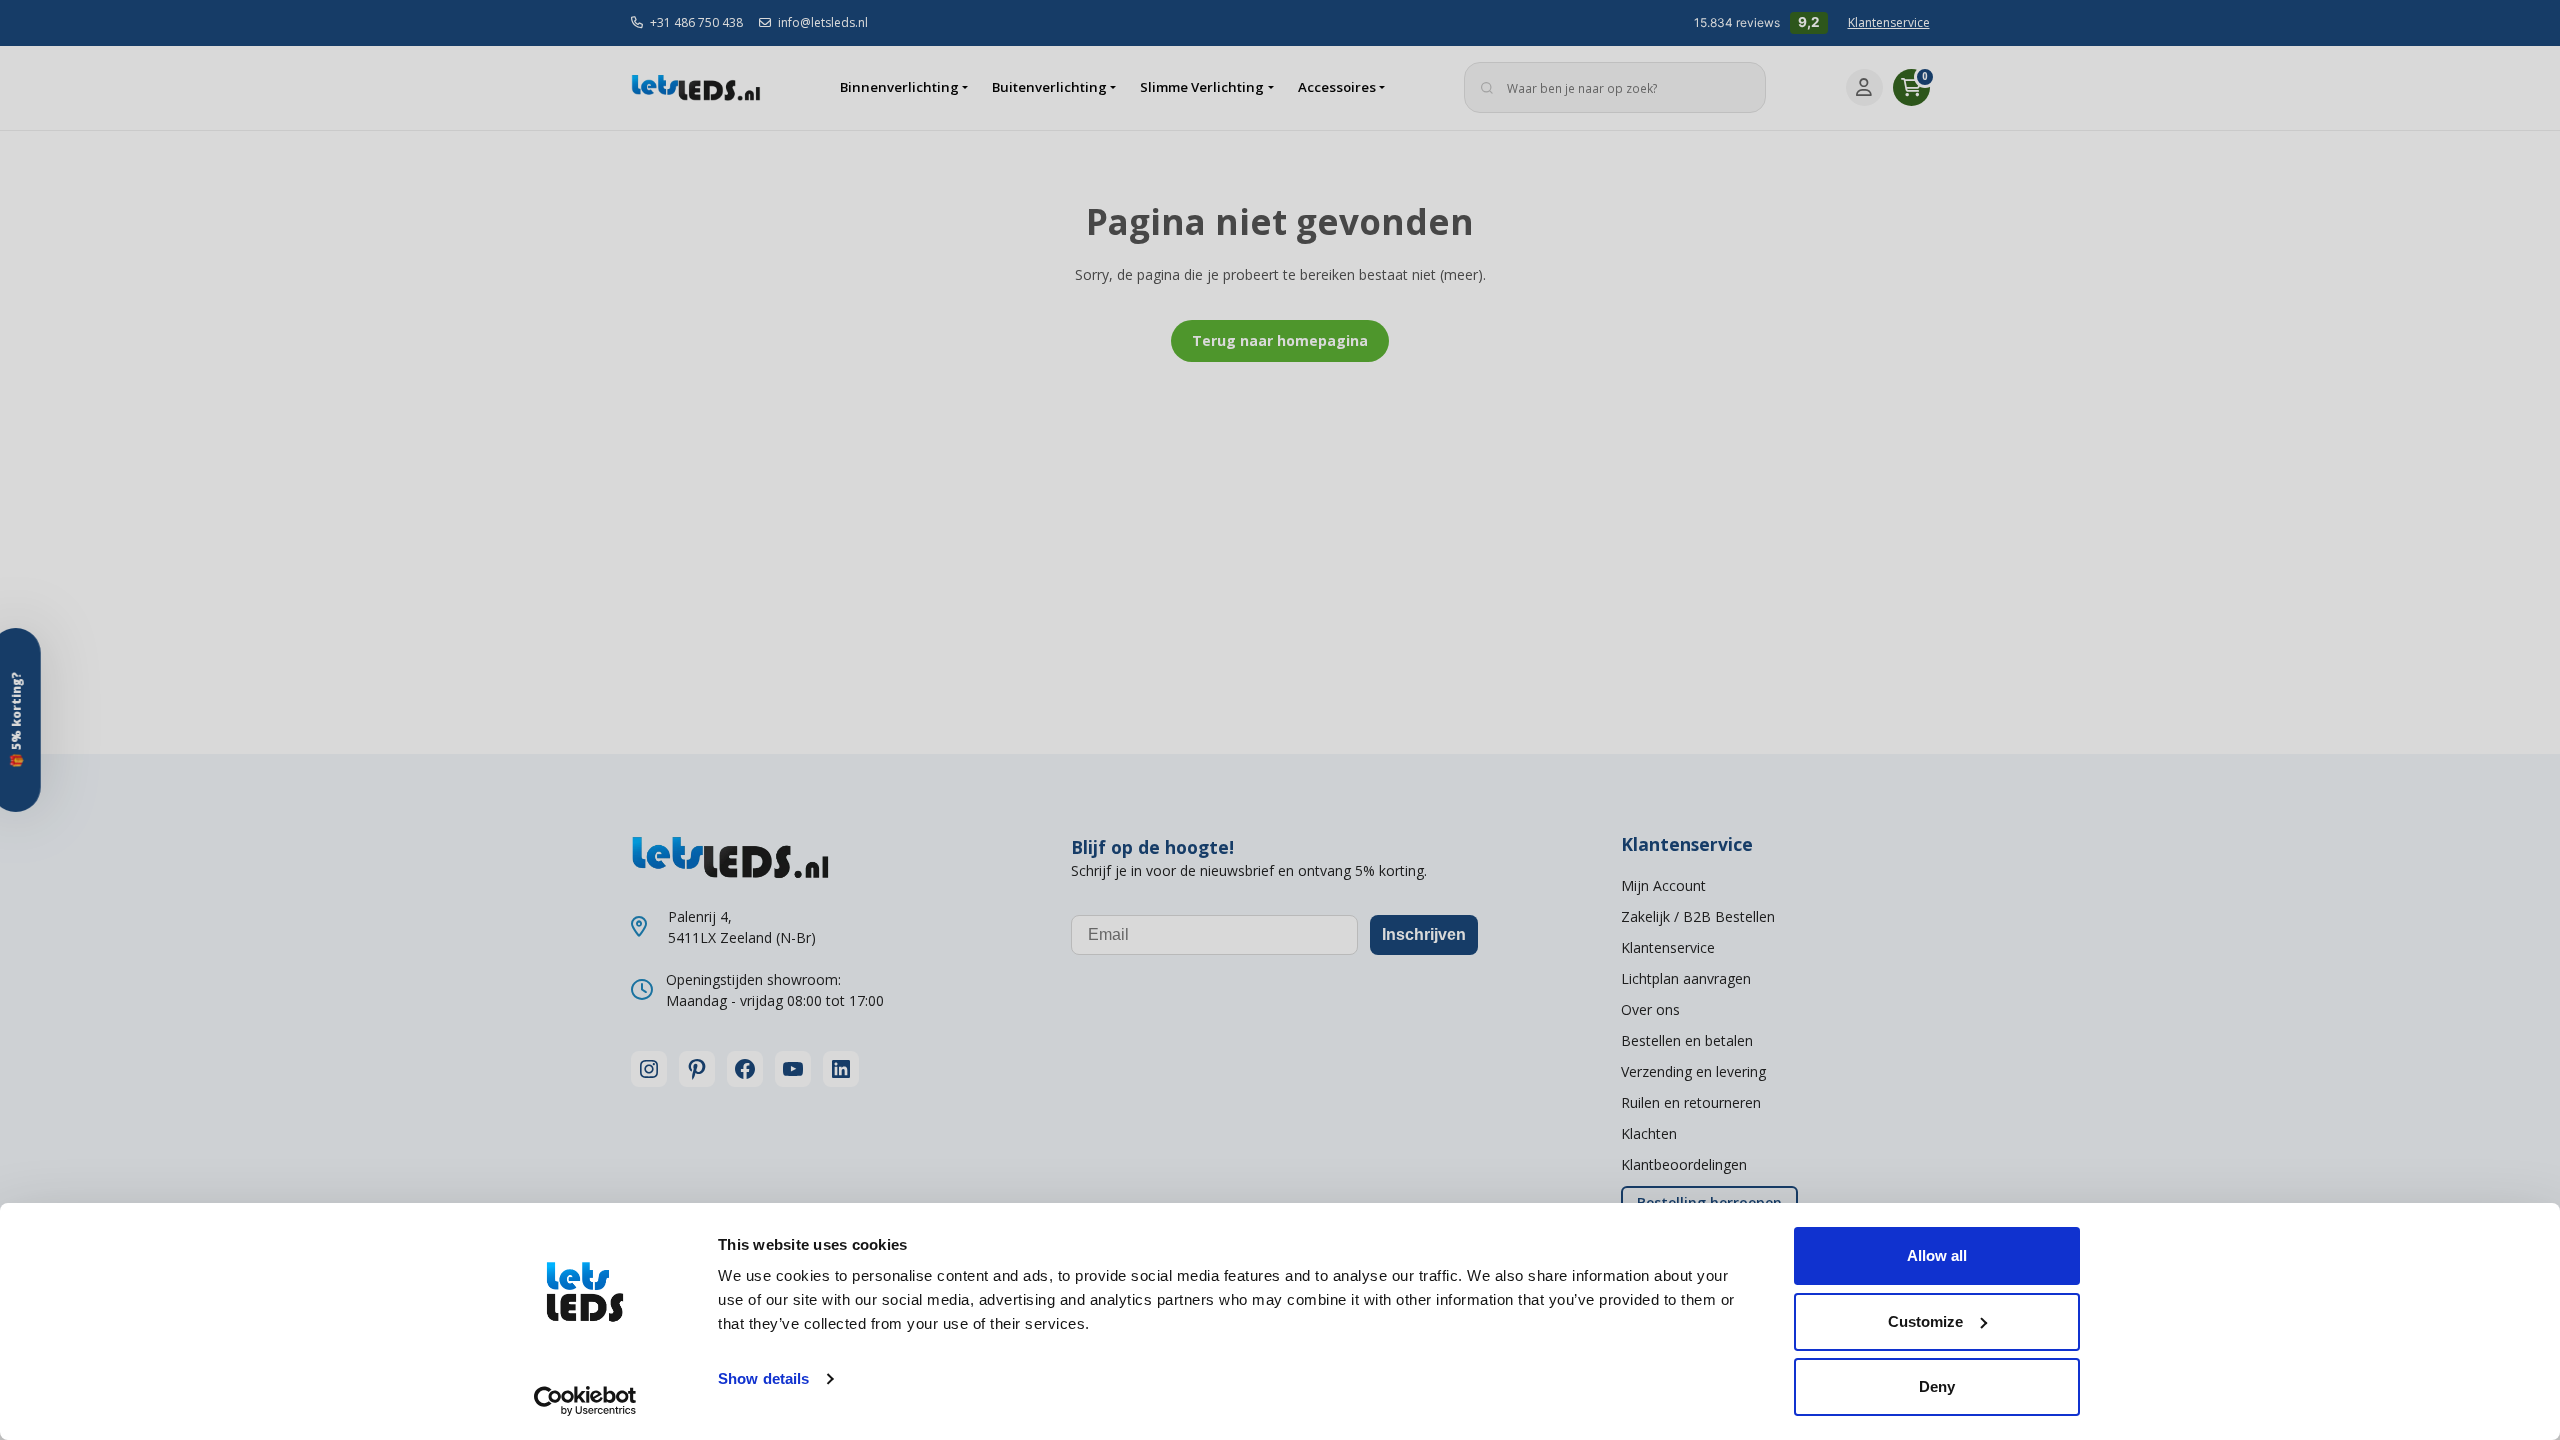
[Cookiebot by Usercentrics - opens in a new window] (585, 1401)
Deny (1937, 1386)
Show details (763, 1378)
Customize (1925, 1321)
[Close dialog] (1494, 476)
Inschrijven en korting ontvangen (1280, 866)
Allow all (1937, 1255)
